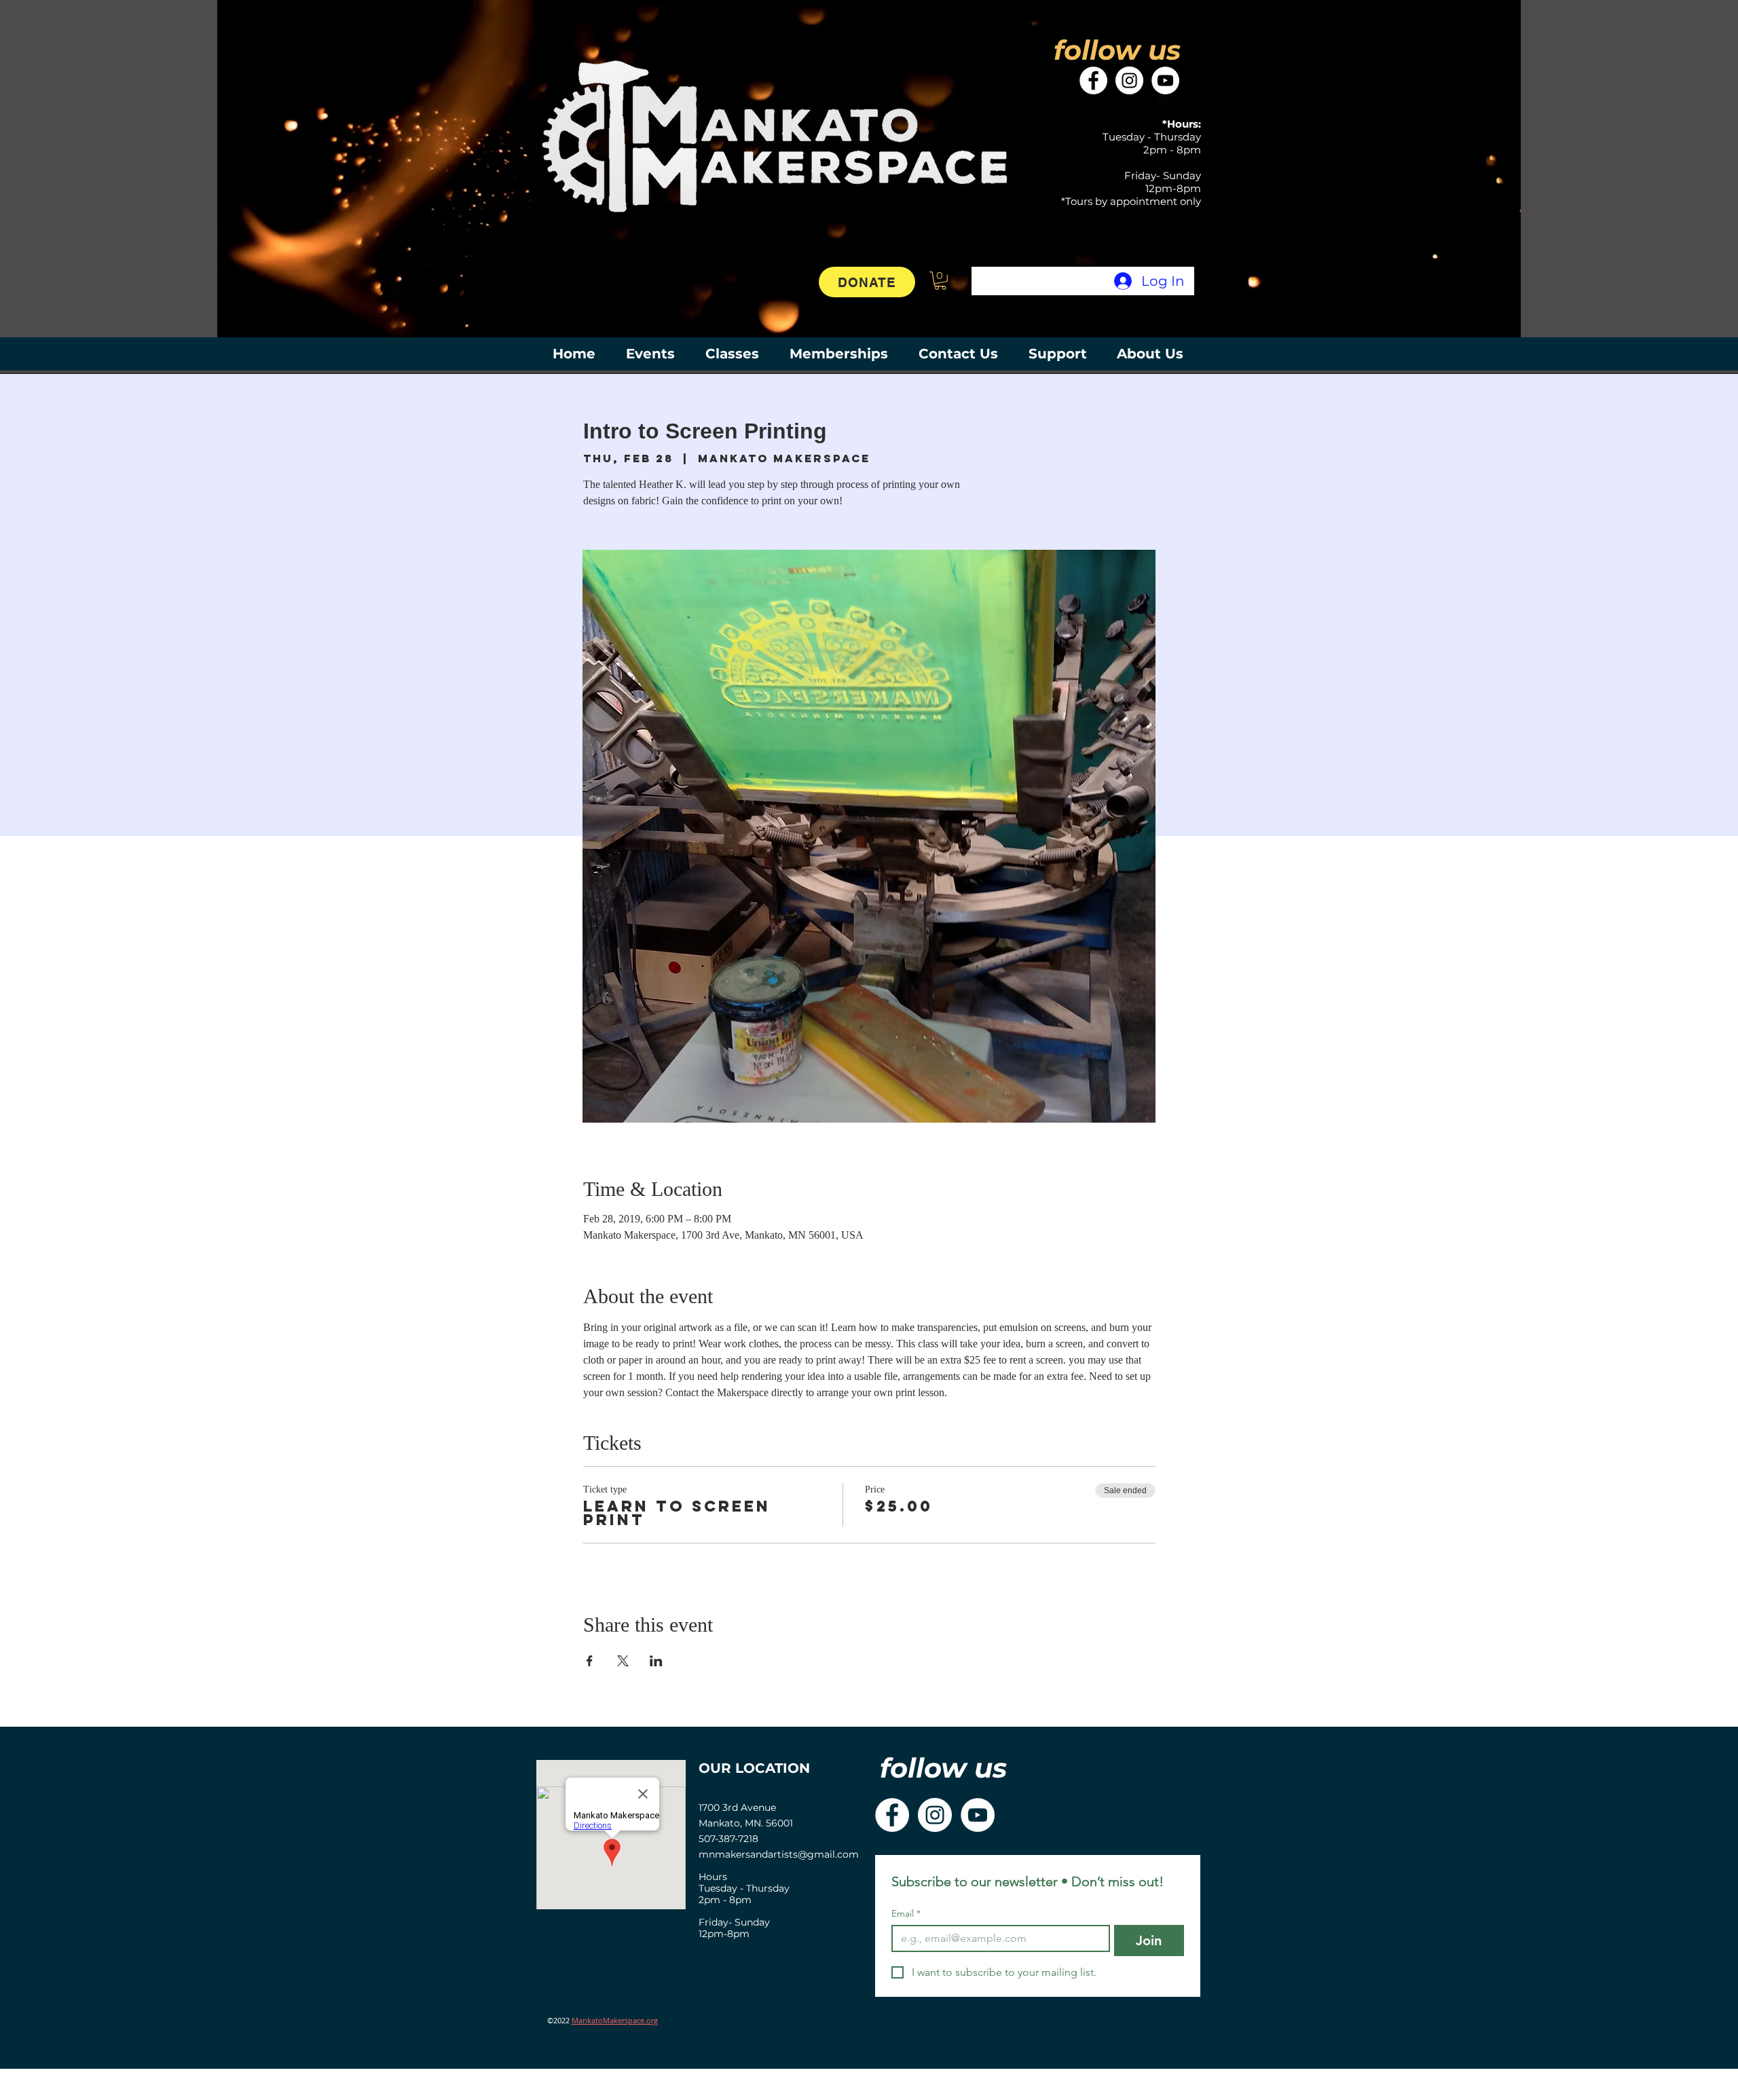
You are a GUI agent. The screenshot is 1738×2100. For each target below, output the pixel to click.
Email (906, 1914)
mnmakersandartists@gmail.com (779, 1854)
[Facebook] (1093, 80)
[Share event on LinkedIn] (656, 1661)
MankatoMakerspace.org (615, 2020)
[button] (940, 281)
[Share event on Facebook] (590, 1661)
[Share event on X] (623, 1661)
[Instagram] (1129, 80)
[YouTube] (1165, 80)
